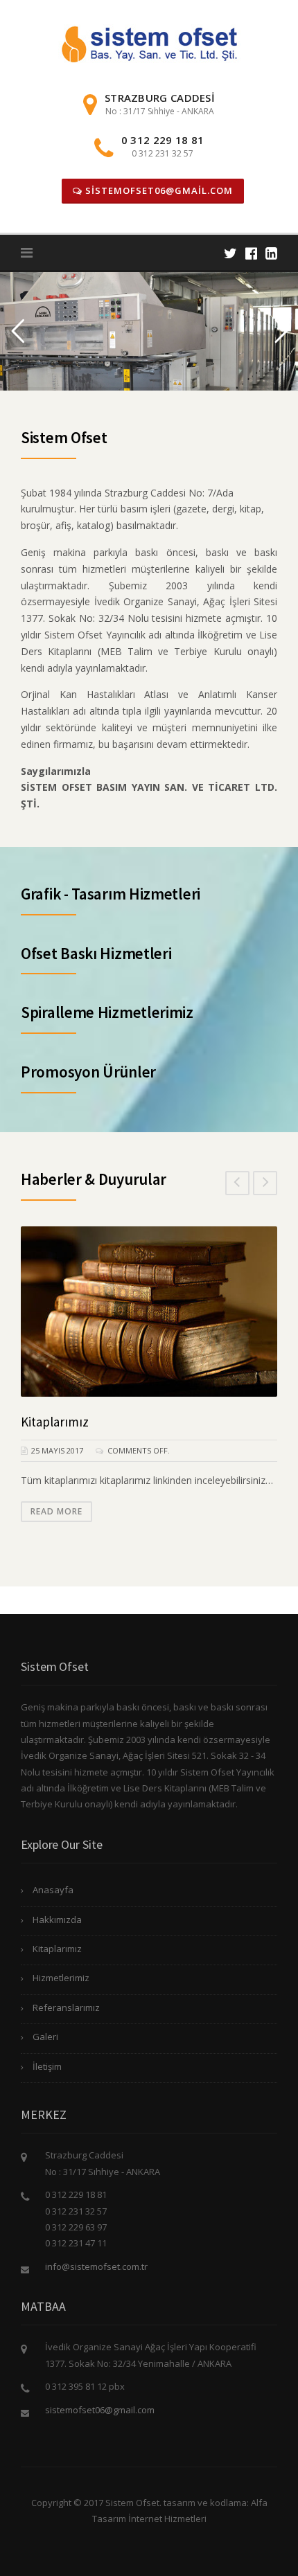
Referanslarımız (66, 2007)
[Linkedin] (271, 253)
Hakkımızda (57, 1920)
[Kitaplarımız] (149, 1312)
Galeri (45, 2037)
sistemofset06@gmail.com (158, 190)
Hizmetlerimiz (61, 1978)
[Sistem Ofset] (149, 43)
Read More (56, 1511)
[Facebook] (251, 253)
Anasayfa (53, 1890)
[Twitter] (230, 253)
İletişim (47, 2066)
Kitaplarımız (55, 1422)
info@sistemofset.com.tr (96, 2266)
